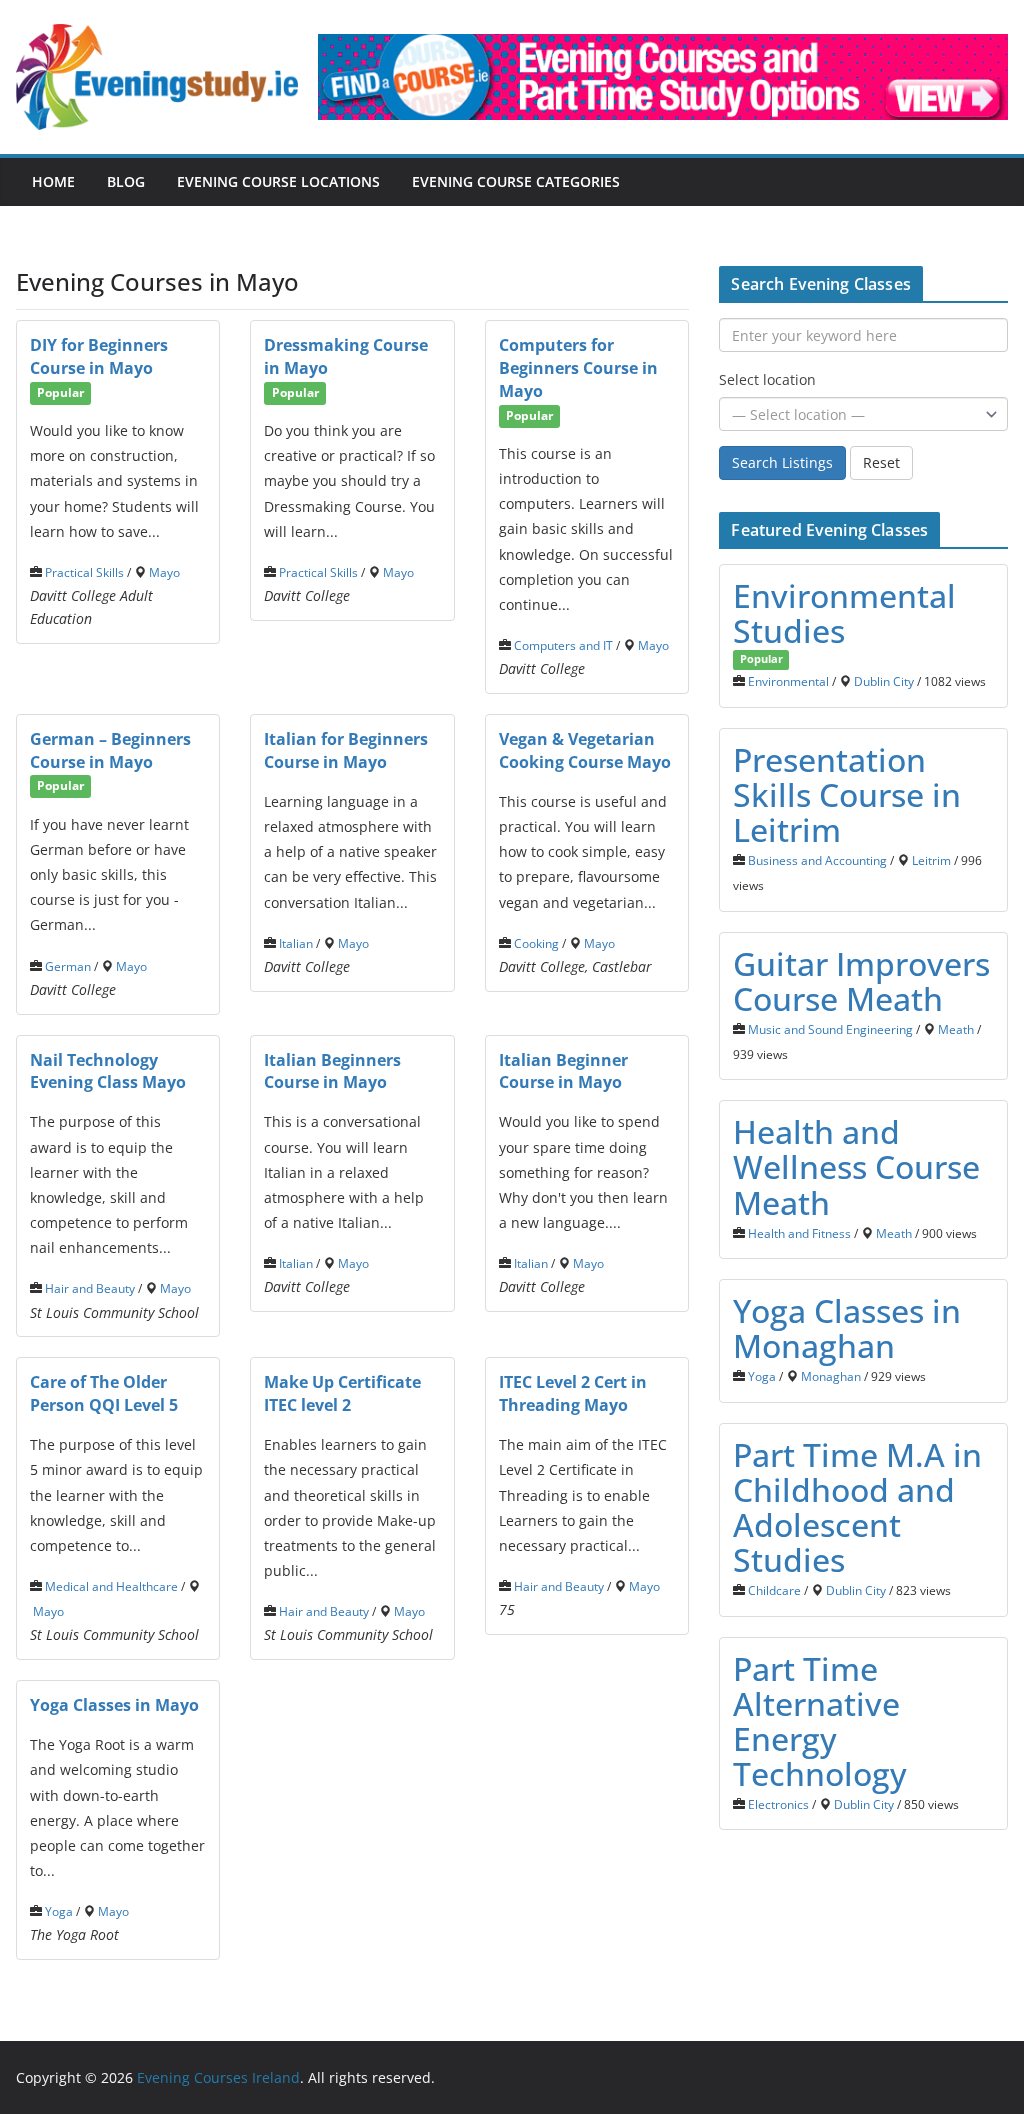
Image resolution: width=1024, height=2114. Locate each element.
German (68, 966)
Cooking (536, 943)
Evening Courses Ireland (218, 2077)
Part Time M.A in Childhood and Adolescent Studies (857, 1507)
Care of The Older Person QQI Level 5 (104, 1393)
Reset (881, 462)
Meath (956, 1029)
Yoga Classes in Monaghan (847, 1328)
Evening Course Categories (516, 181)
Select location (767, 379)
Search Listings (782, 462)
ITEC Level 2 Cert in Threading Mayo (573, 1393)
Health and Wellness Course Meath (856, 1166)
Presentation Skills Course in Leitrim (847, 794)
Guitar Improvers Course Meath (861, 981)
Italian (296, 943)
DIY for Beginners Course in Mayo (99, 356)
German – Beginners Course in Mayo (110, 750)
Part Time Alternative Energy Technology (820, 1721)
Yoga (59, 1911)
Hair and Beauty (90, 1288)
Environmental (788, 681)
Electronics (778, 1804)
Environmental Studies (844, 613)
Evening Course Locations (278, 181)
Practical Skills (84, 572)
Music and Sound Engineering (830, 1029)
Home (53, 181)
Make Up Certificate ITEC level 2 (342, 1393)
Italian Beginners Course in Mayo (332, 1071)
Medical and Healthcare (111, 1586)
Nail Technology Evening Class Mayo (108, 1071)
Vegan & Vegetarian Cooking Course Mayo (585, 750)
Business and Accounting (817, 860)
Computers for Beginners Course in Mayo (578, 368)
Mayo (164, 572)
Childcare (774, 1590)
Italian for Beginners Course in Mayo (346, 750)
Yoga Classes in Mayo (114, 1705)
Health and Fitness (799, 1233)
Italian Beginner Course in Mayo (563, 1071)
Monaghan (831, 1376)
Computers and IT (563, 645)
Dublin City (884, 681)
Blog (126, 181)
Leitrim (931, 860)
